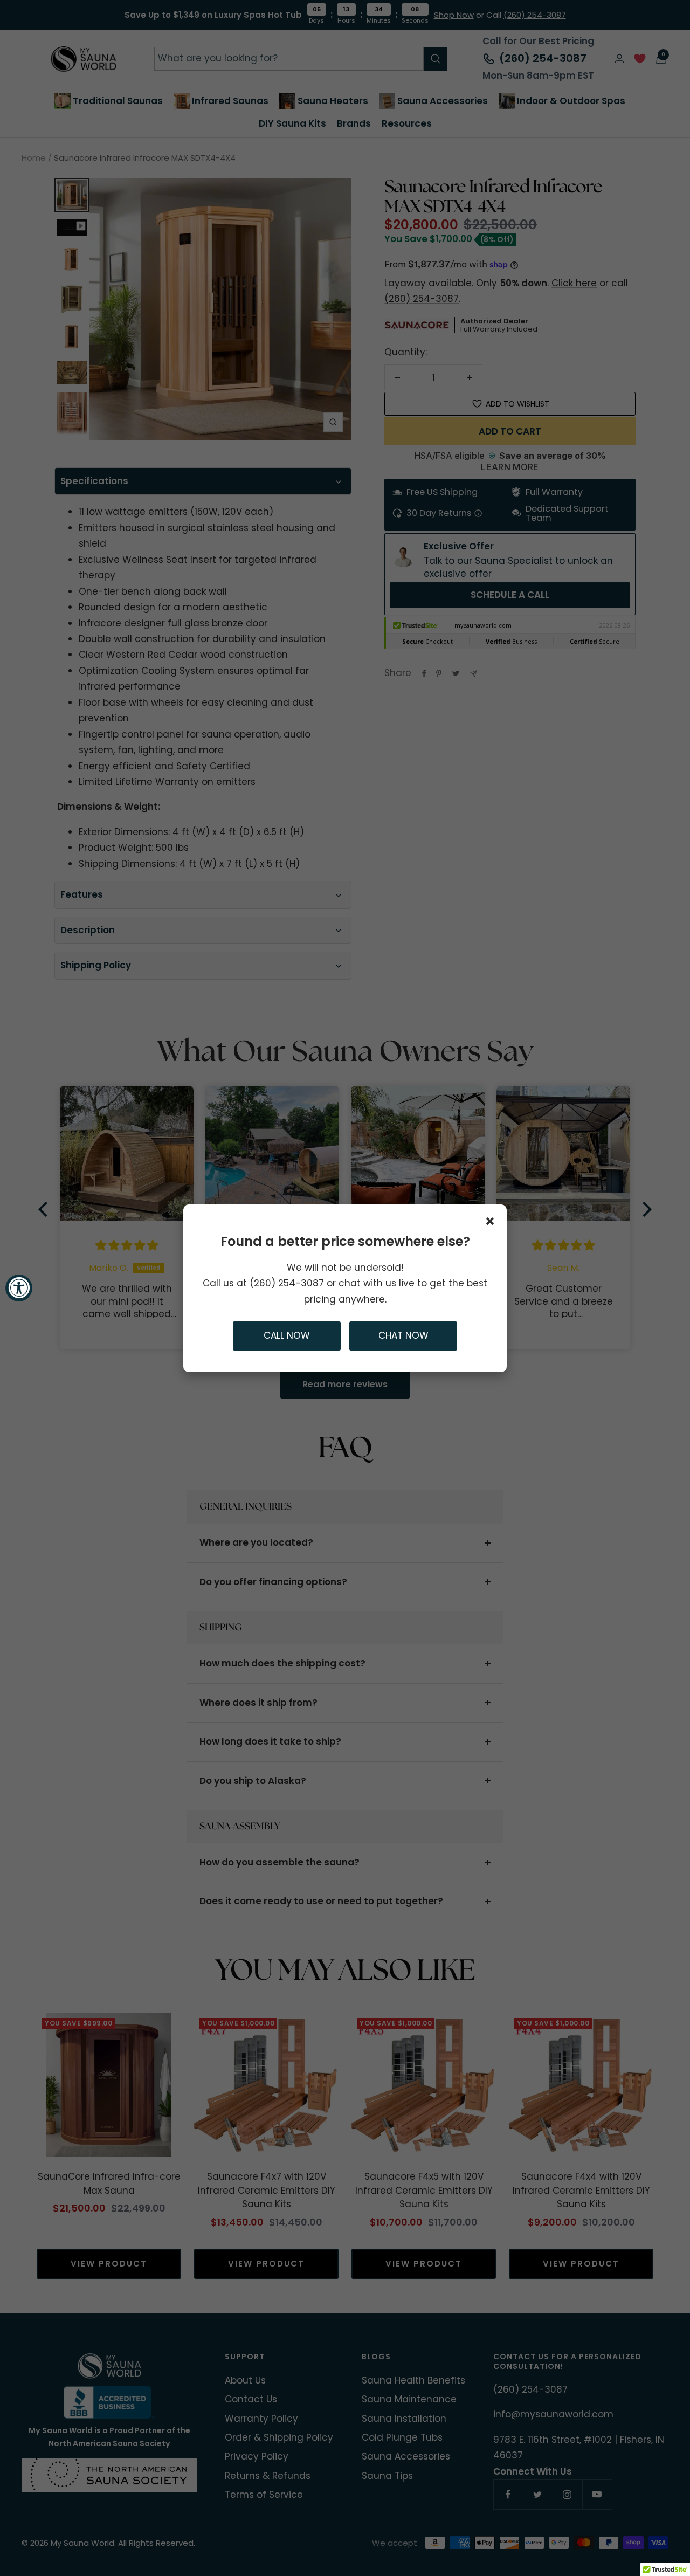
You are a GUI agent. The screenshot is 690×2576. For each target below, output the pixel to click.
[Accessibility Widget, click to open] (19, 1288)
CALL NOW (287, 1335)
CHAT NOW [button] (403, 1335)
